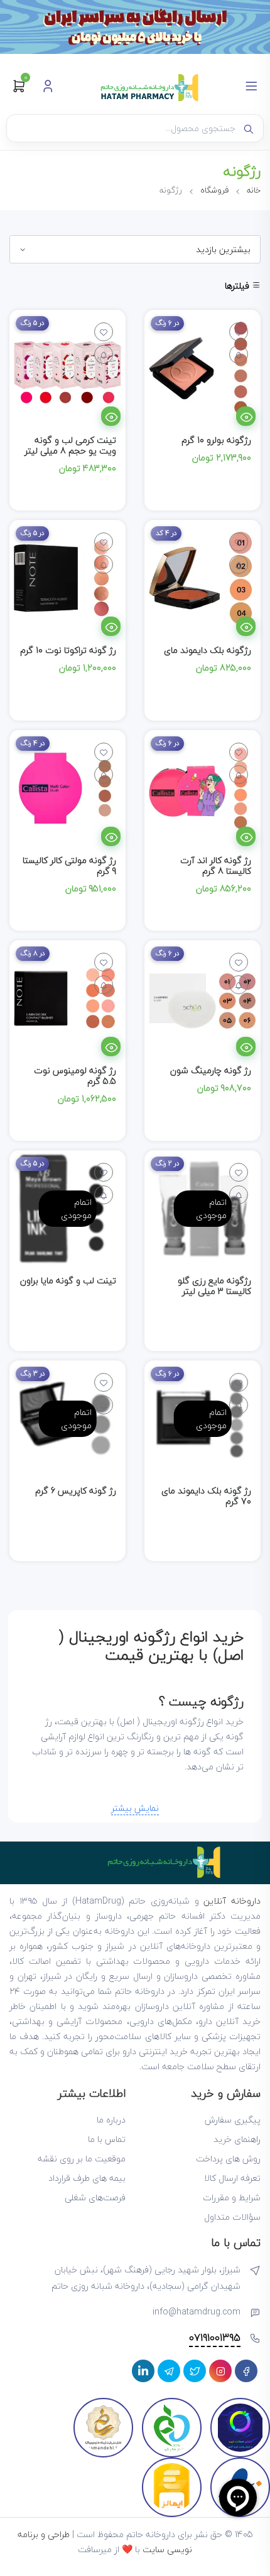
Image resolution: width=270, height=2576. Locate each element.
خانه (254, 190)
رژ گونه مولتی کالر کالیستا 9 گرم (69, 866)
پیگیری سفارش (233, 2120)
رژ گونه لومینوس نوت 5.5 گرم (75, 1076)
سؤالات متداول (232, 2217)
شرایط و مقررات (232, 2197)
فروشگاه (214, 190)
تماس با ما (107, 2139)
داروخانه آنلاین (232, 1901)
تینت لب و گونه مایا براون (68, 1280)
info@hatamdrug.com (197, 2312)
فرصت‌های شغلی (95, 2197)
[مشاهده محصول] (246, 416)
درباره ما (111, 2120)
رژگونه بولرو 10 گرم (216, 440)
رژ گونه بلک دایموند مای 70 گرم (206, 1496)
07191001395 (215, 2338)
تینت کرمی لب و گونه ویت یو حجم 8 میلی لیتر (70, 445)
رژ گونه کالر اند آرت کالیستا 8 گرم (216, 866)
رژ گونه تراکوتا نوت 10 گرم (68, 650)
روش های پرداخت (228, 2159)
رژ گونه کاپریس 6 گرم (76, 1491)
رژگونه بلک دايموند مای (208, 650)
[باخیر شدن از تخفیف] (239, 354)
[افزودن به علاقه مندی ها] (239, 332)
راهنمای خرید (237, 2139)
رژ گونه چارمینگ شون (211, 1070)
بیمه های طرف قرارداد (87, 2178)
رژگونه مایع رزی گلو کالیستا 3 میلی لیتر (214, 1286)
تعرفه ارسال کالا (232, 2178)
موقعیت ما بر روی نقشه (82, 2159)
